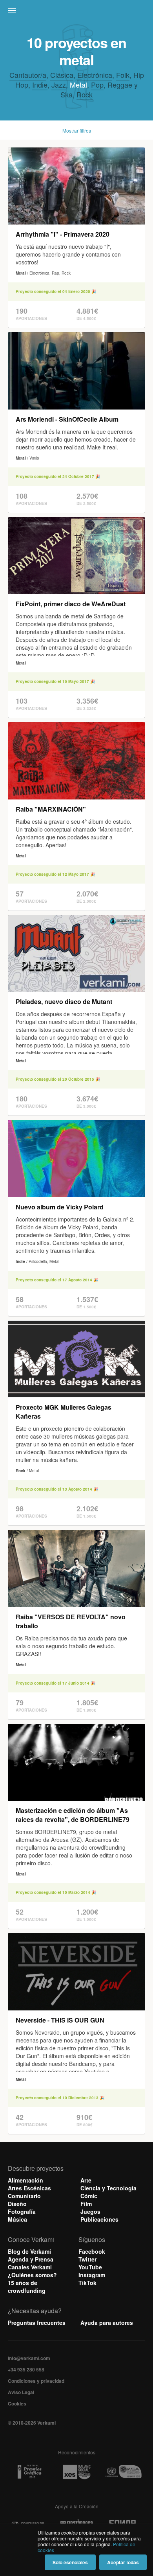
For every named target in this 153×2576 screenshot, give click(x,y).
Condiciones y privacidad (36, 2381)
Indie (40, 84)
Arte (86, 2180)
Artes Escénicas (29, 2188)
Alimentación (25, 2180)
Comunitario (24, 2196)
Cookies (17, 2404)
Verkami (77, 13)
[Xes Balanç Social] (76, 2472)
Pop (97, 84)
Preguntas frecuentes (37, 2323)
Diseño (17, 2204)
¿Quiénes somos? (32, 2275)
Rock (85, 94)
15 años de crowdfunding (27, 2287)
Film (86, 2204)
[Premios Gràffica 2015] (29, 2472)
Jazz (59, 84)
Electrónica (95, 75)
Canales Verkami (30, 2267)
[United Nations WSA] (123, 2472)
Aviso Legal (21, 2392)
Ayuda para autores (107, 2323)
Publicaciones (99, 2219)
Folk (123, 75)
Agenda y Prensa (31, 2259)
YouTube (90, 2267)
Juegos (90, 2211)
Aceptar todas (123, 2562)
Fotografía (22, 2211)
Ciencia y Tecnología (108, 2188)
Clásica (62, 75)
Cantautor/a (28, 75)
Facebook (92, 2251)
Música (17, 2219)
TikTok (87, 2283)
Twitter (87, 2259)
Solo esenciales (70, 2562)
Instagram (92, 2275)
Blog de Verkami (29, 2251)
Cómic (89, 2196)
